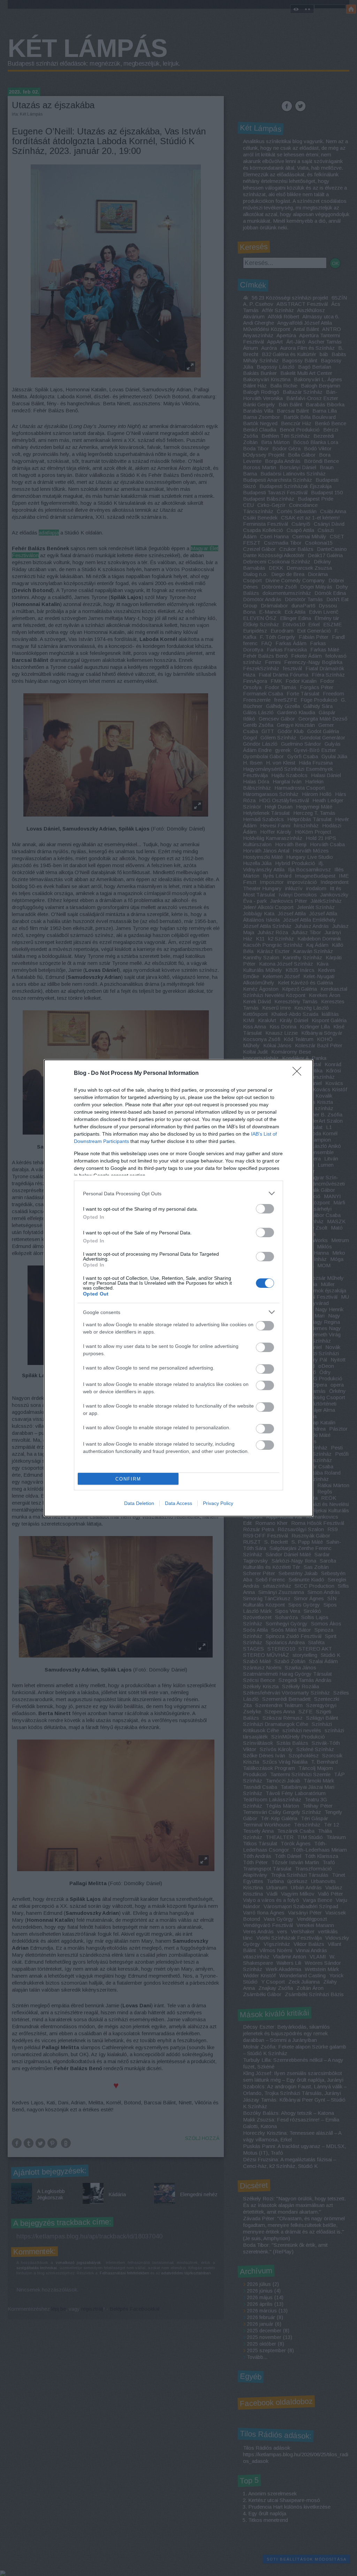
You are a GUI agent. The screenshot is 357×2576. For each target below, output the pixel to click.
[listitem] (178, 1193)
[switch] (265, 1209)
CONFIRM (128, 1479)
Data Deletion (139, 1503)
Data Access (178, 1503)
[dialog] (178, 1288)
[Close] (299, 1073)
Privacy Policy (218, 1503)
